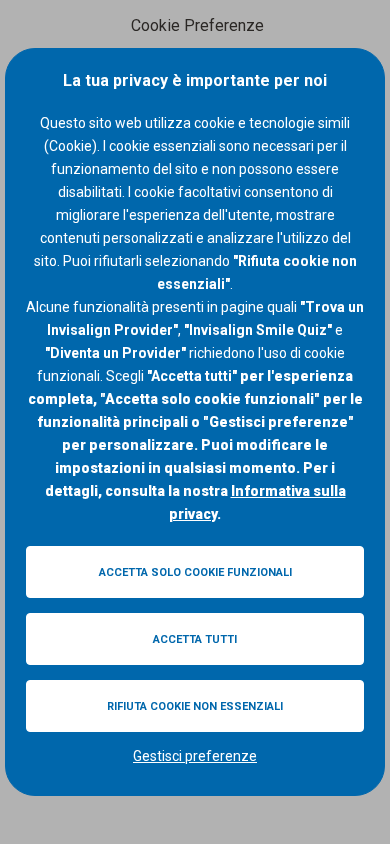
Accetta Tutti (195, 639)
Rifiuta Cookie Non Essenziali (195, 706)
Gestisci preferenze (195, 756)
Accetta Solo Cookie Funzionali (195, 572)
